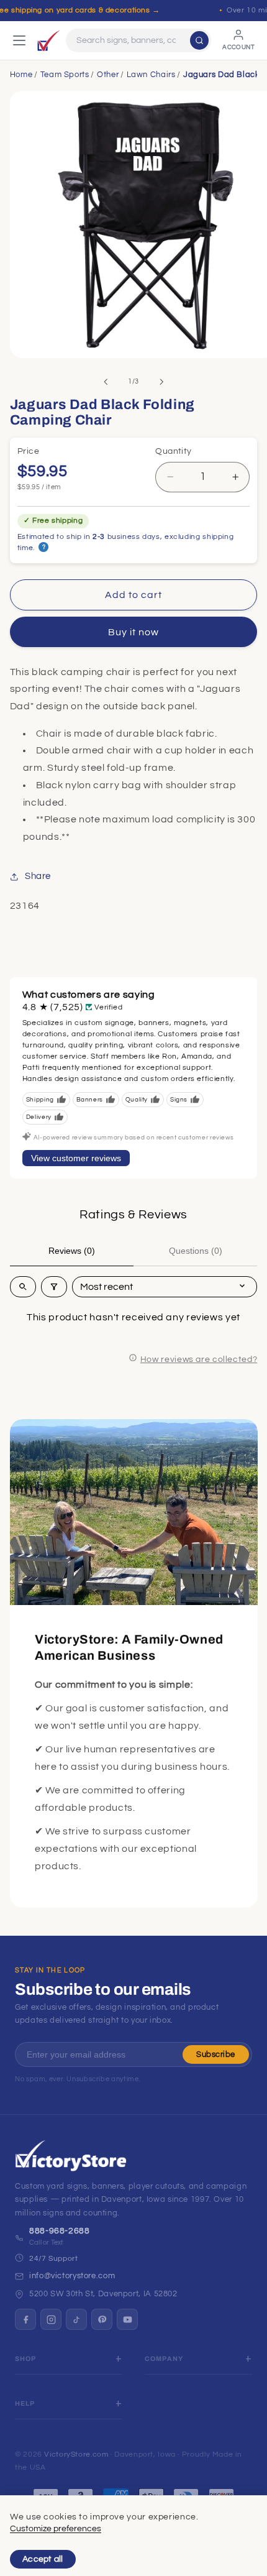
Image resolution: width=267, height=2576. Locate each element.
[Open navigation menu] (19, 40)
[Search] (199, 40)
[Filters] (54, 1287)
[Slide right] (161, 382)
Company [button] (164, 2359)
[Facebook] (25, 2319)
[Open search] (23, 1287)
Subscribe (216, 2054)
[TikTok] (76, 2319)
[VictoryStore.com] (48, 40)
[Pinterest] (102, 2319)
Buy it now (134, 632)
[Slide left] (106, 382)
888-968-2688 (60, 2231)
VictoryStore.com (76, 2454)
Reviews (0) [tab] (72, 1251)
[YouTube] (127, 2319)
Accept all (43, 2559)
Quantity (173, 451)
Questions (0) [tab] (196, 1251)
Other (108, 75)
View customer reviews (76, 1158)
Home (21, 75)
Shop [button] (26, 2359)
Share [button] (38, 876)
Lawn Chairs (151, 75)
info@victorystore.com (72, 2276)
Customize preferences (56, 2529)
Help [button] (25, 2403)
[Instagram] (51, 2319)
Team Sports (65, 75)
